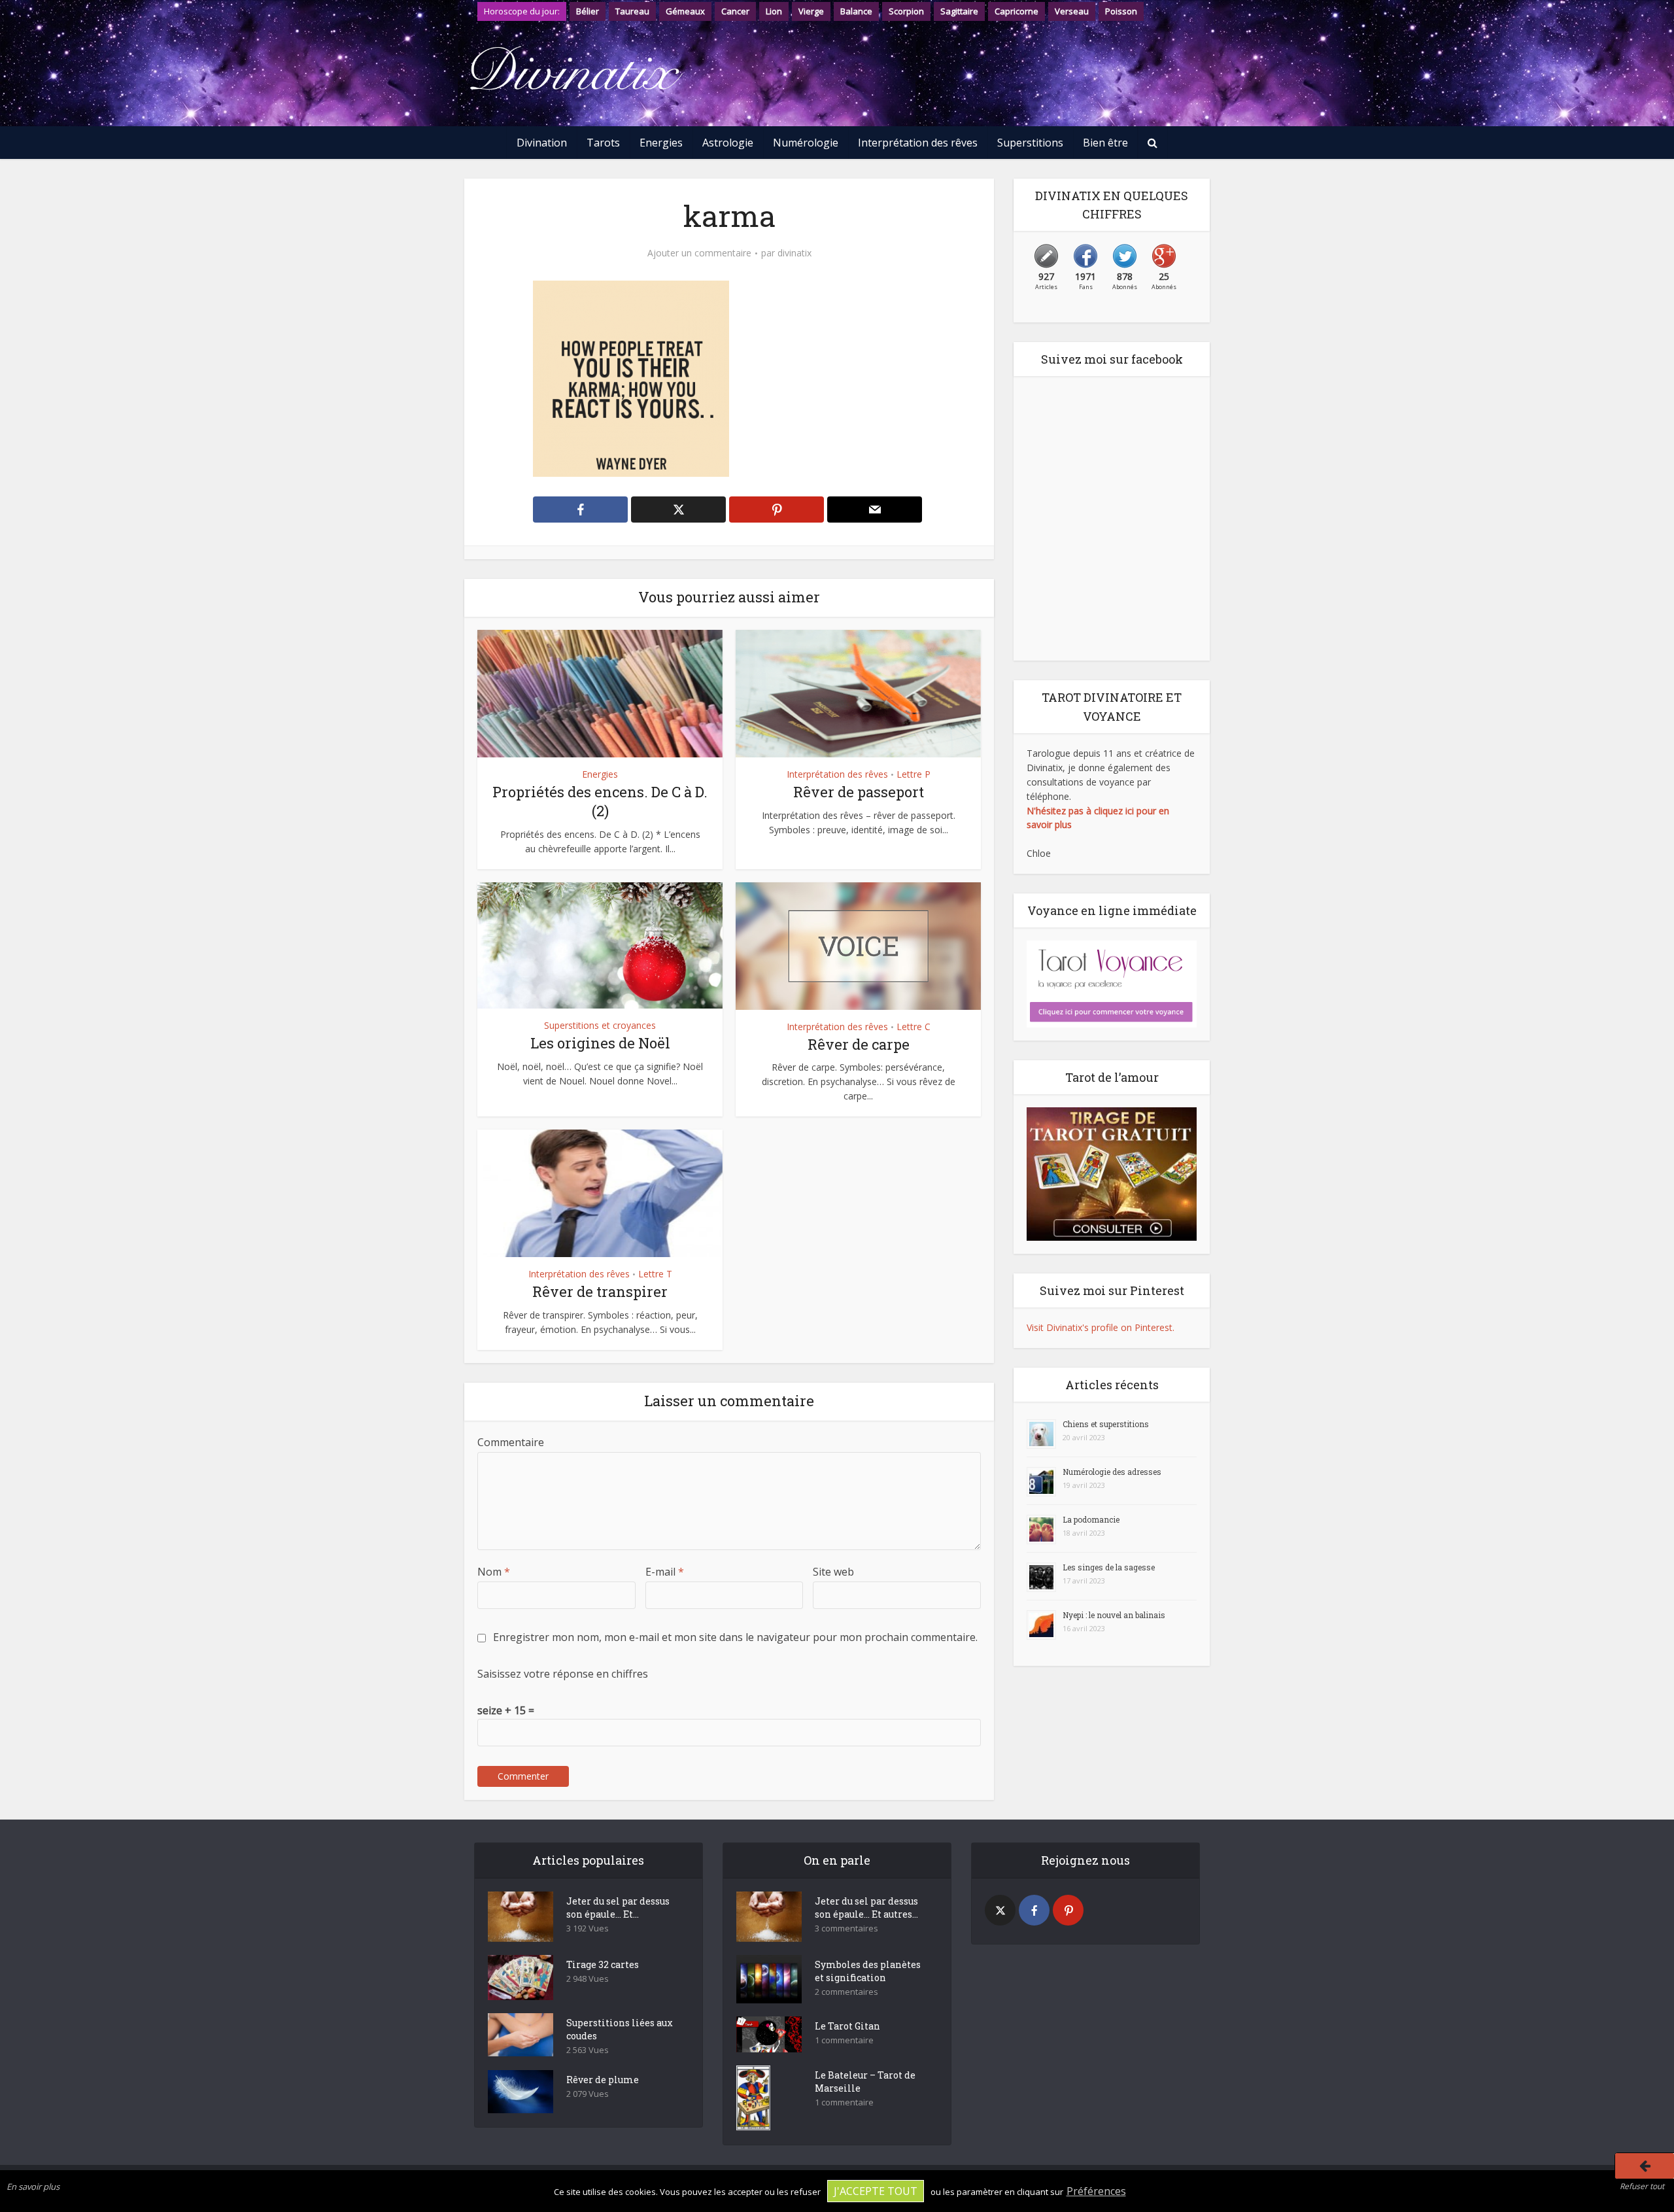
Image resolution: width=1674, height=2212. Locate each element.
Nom (494, 1572)
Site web (833, 1572)
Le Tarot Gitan (847, 2026)
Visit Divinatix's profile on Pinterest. (1101, 1327)
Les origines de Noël (600, 1043)
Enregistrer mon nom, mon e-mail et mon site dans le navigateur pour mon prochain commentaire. (735, 1637)
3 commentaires (846, 1928)
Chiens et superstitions (1106, 1424)
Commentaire (511, 1442)
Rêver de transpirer (600, 1291)
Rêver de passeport (859, 792)
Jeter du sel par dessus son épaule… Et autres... (866, 1908)
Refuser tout (1642, 2186)
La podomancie (1091, 1519)
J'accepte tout (876, 2191)
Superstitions (1030, 143)
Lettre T (655, 1274)
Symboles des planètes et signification (868, 1971)
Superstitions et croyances (600, 1025)
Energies (661, 143)
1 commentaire (844, 2040)
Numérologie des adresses (1112, 1472)
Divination (542, 143)
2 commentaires (846, 1992)
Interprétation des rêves (918, 143)
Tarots (603, 143)
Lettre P (914, 774)
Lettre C (914, 1027)
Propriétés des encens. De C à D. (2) (600, 801)
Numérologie (806, 143)
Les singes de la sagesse (1109, 1567)
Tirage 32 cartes (603, 1964)
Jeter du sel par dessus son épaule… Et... (618, 1908)
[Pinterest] (1068, 1910)
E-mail (665, 1572)
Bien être (1105, 143)
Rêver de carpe (859, 1044)
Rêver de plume (603, 2080)
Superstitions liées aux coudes (620, 2029)
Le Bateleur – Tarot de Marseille (865, 2082)
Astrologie (728, 143)
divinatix (794, 253)
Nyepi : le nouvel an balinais (1114, 1615)
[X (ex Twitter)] (1000, 1910)
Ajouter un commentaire (699, 253)
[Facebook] (1034, 1910)
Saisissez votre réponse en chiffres (563, 1674)
